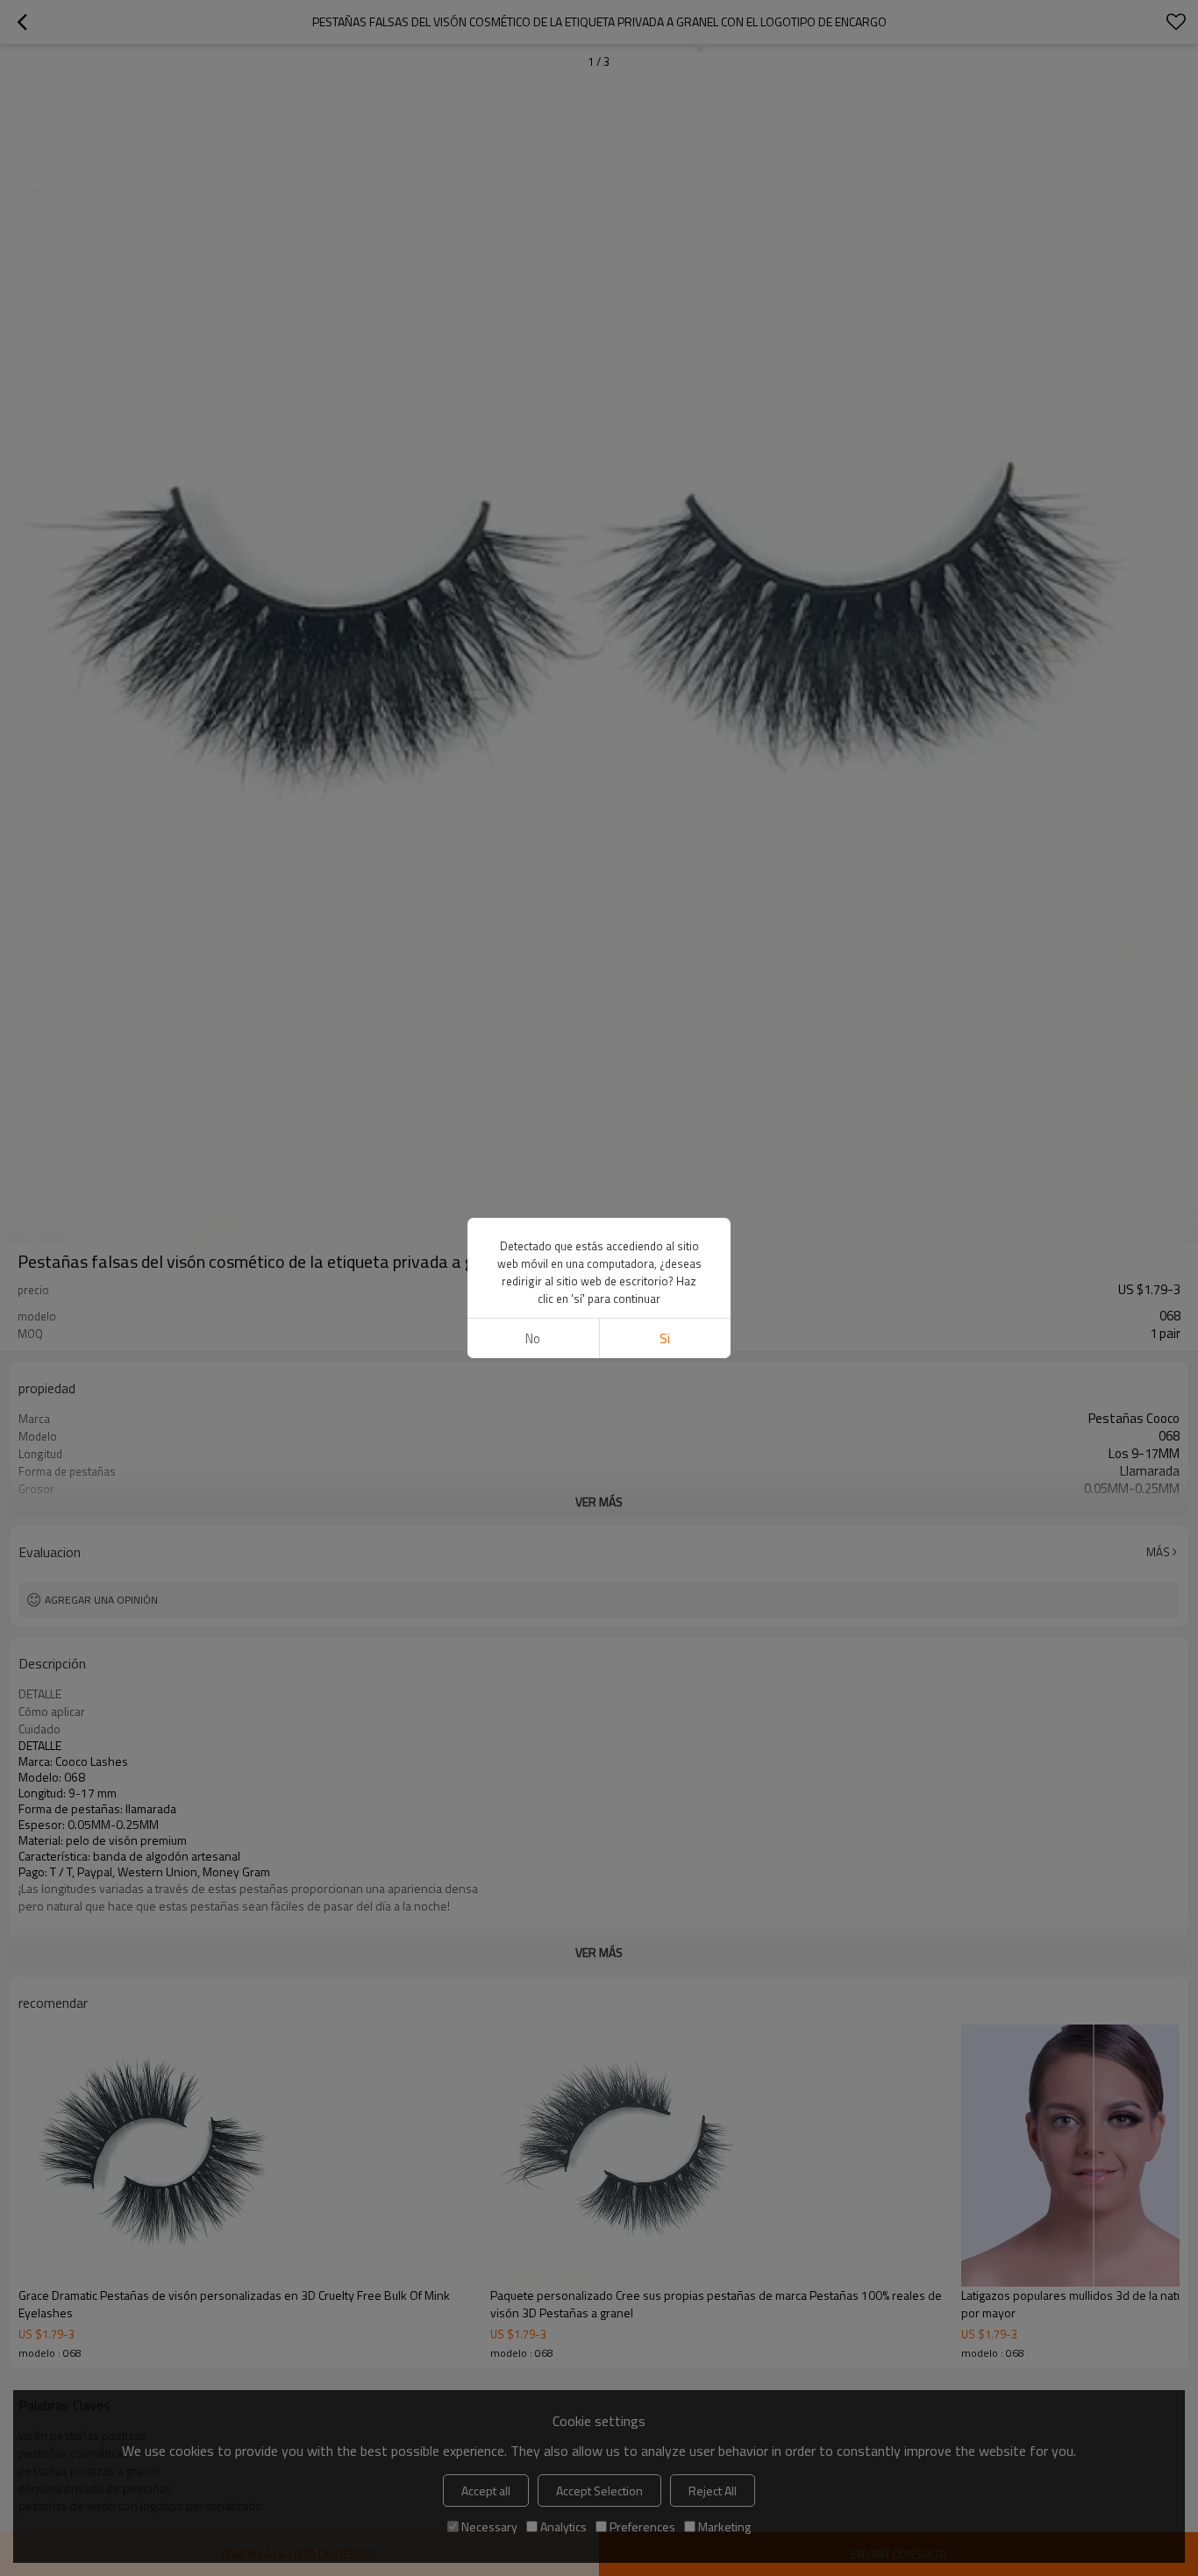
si (665, 1338)
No (533, 1338)
